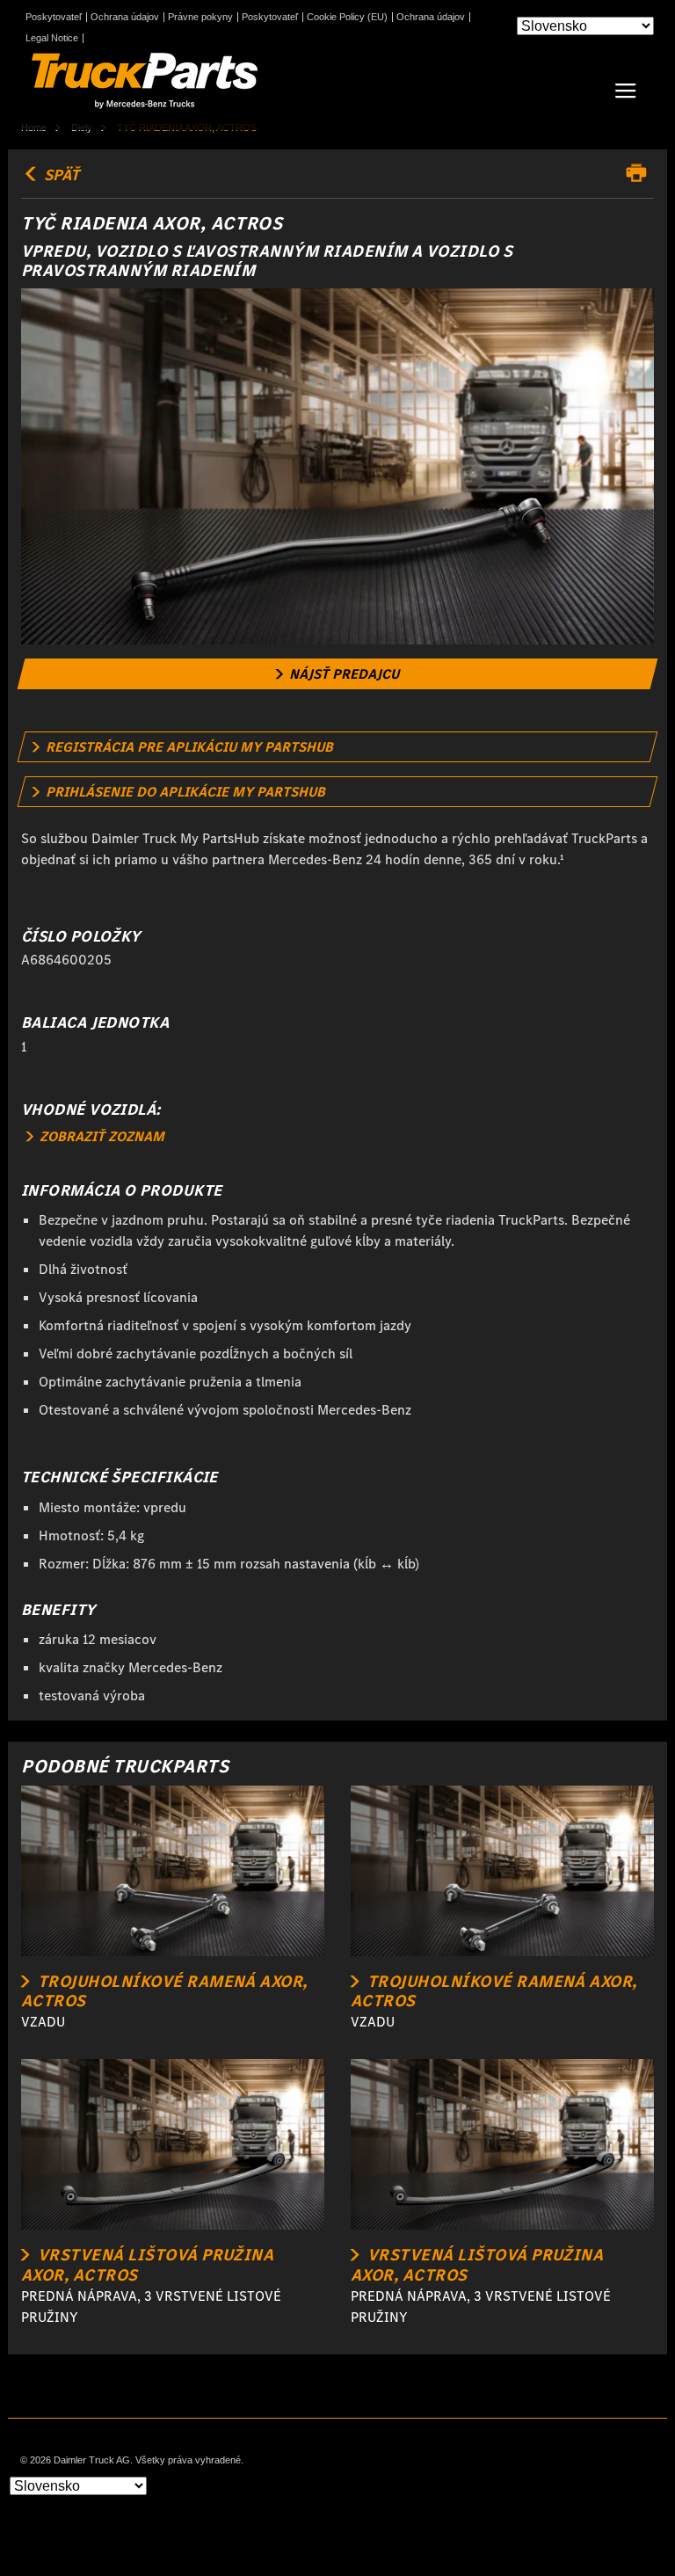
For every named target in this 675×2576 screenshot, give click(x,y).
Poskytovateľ (54, 17)
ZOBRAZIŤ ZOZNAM (100, 1136)
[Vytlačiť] (641, 173)
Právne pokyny (200, 17)
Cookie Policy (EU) (347, 17)
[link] (338, 674)
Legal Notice (52, 38)
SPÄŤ (60, 175)
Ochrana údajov (125, 17)
